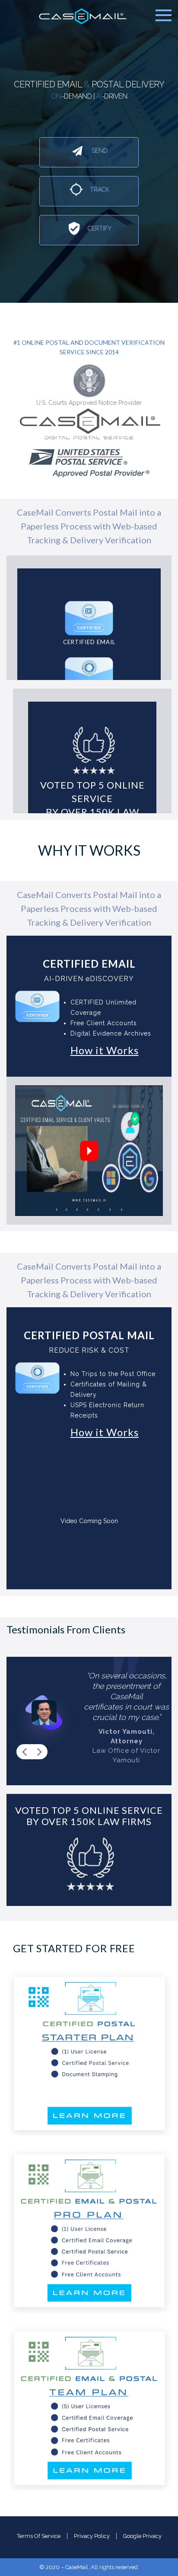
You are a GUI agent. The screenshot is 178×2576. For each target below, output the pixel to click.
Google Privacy (142, 2536)
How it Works (105, 1050)
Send (99, 151)
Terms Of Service (39, 2536)
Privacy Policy (92, 2536)
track (99, 189)
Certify (99, 228)
